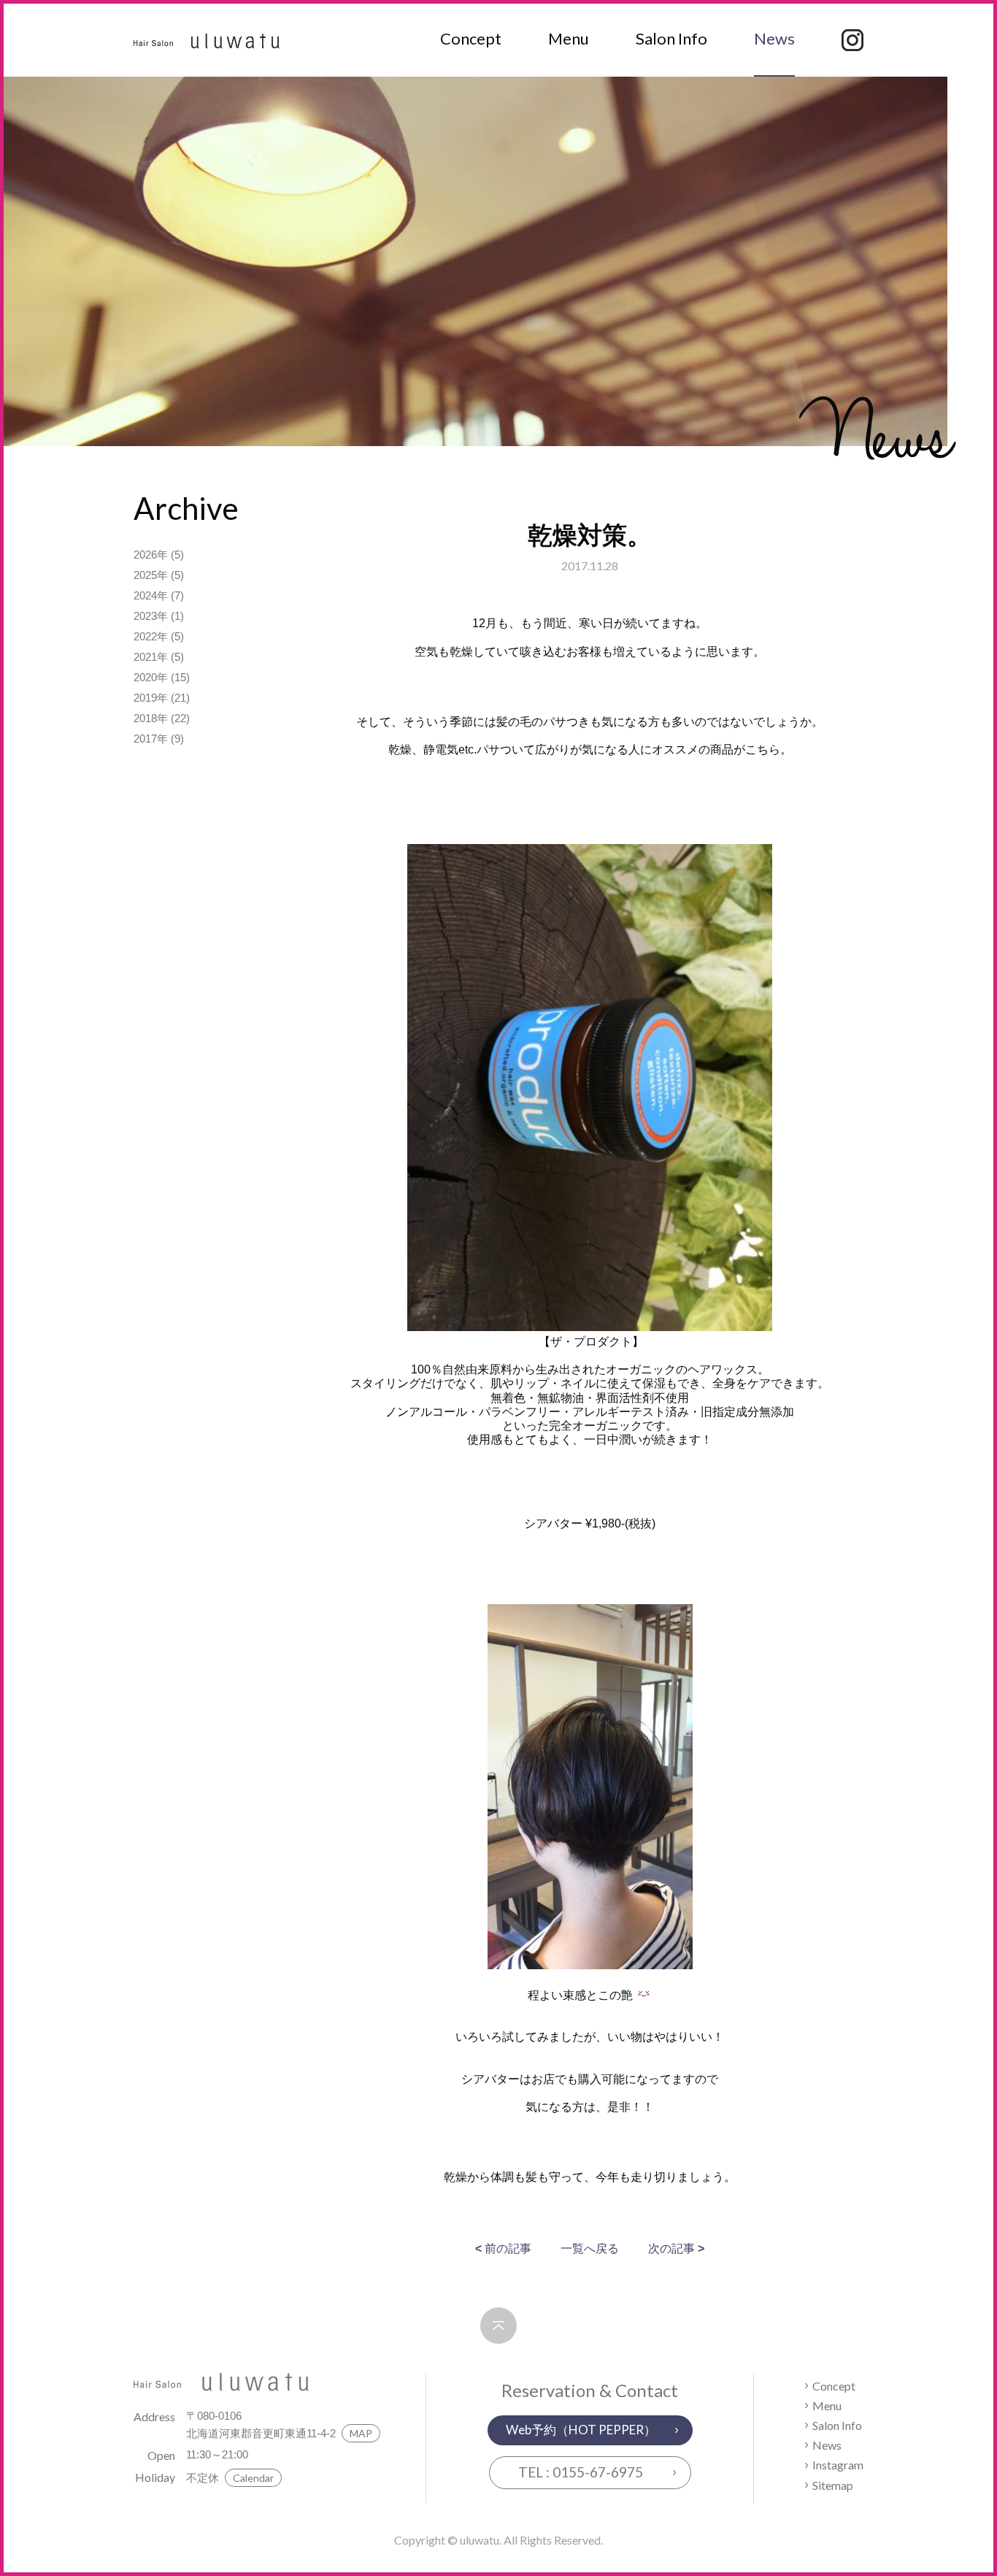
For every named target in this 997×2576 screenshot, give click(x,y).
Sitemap (833, 2485)
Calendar (253, 2478)
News (774, 38)
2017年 (151, 739)
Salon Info (671, 38)
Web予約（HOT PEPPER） (581, 2430)
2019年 (151, 698)
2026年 (151, 555)
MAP (361, 2433)
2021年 (151, 657)
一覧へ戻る (590, 2249)
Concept (471, 38)
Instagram (838, 2465)
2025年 (151, 575)
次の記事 (676, 2249)
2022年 (151, 636)
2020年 (151, 677)
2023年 (151, 616)
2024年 (151, 595)
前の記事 (503, 2249)
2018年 (151, 718)
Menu (569, 38)
